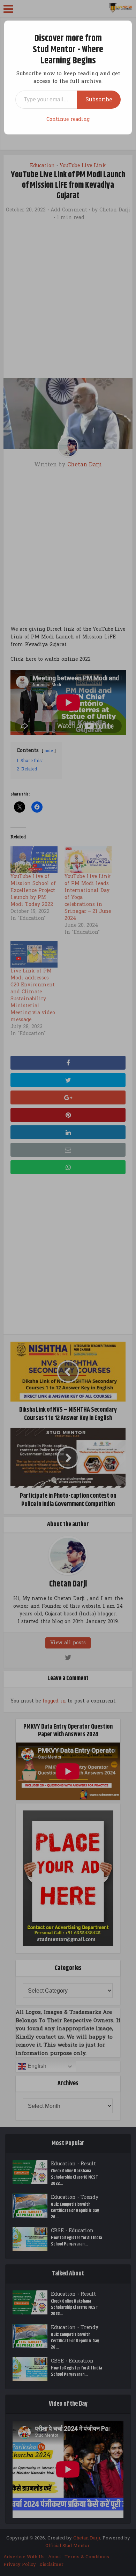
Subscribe (99, 99)
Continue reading (68, 119)
